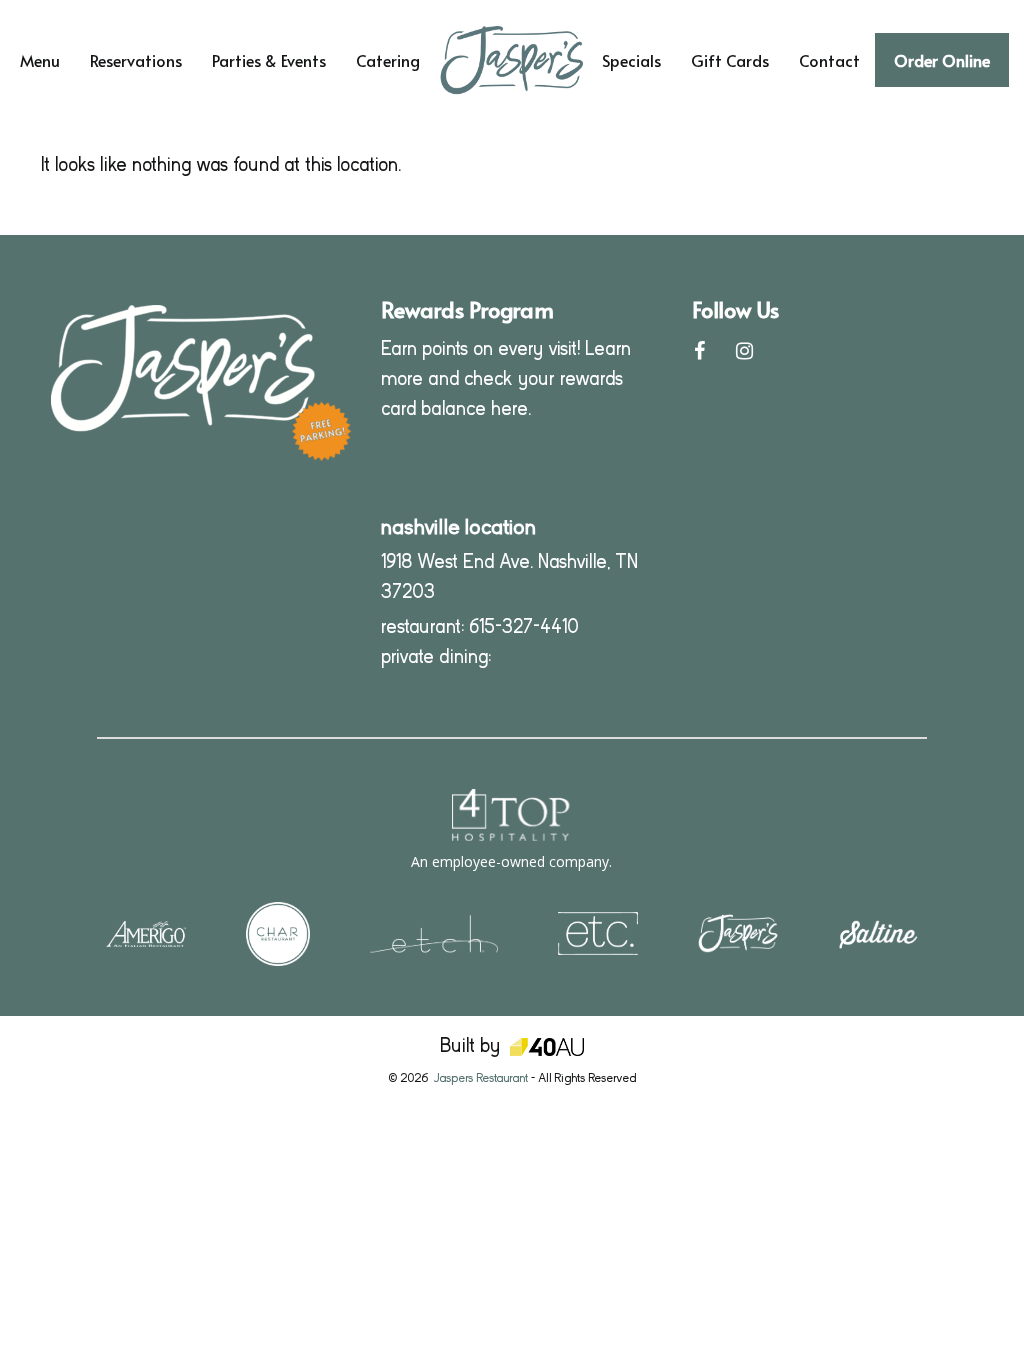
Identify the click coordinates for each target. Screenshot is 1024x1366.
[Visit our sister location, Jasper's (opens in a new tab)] (738, 932)
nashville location (458, 527)
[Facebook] (699, 351)
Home (471, 24)
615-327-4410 (524, 626)
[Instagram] (744, 351)
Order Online (942, 60)
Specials (631, 60)
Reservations (136, 60)
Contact (829, 60)
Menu (40, 60)
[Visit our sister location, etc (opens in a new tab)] (598, 932)
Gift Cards (730, 60)
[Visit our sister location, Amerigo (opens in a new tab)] (146, 932)
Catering (388, 60)
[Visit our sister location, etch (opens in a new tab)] (434, 932)
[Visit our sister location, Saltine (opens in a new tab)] (878, 932)
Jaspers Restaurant (480, 1078)
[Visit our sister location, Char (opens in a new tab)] (278, 932)
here (509, 408)
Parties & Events (269, 60)
